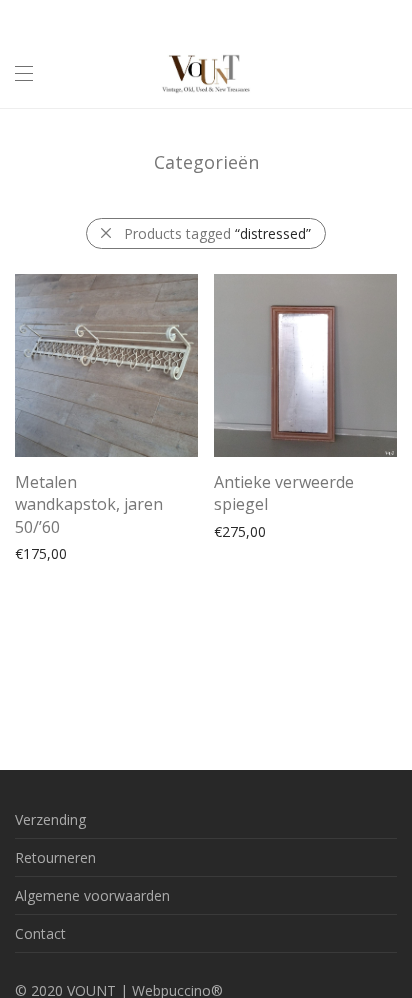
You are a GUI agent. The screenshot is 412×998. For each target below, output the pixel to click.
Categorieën (206, 162)
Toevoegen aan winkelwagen (99, 552)
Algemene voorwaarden (92, 895)
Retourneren (55, 857)
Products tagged (217, 233)
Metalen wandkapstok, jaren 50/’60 (89, 504)
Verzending (50, 819)
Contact (40, 933)
